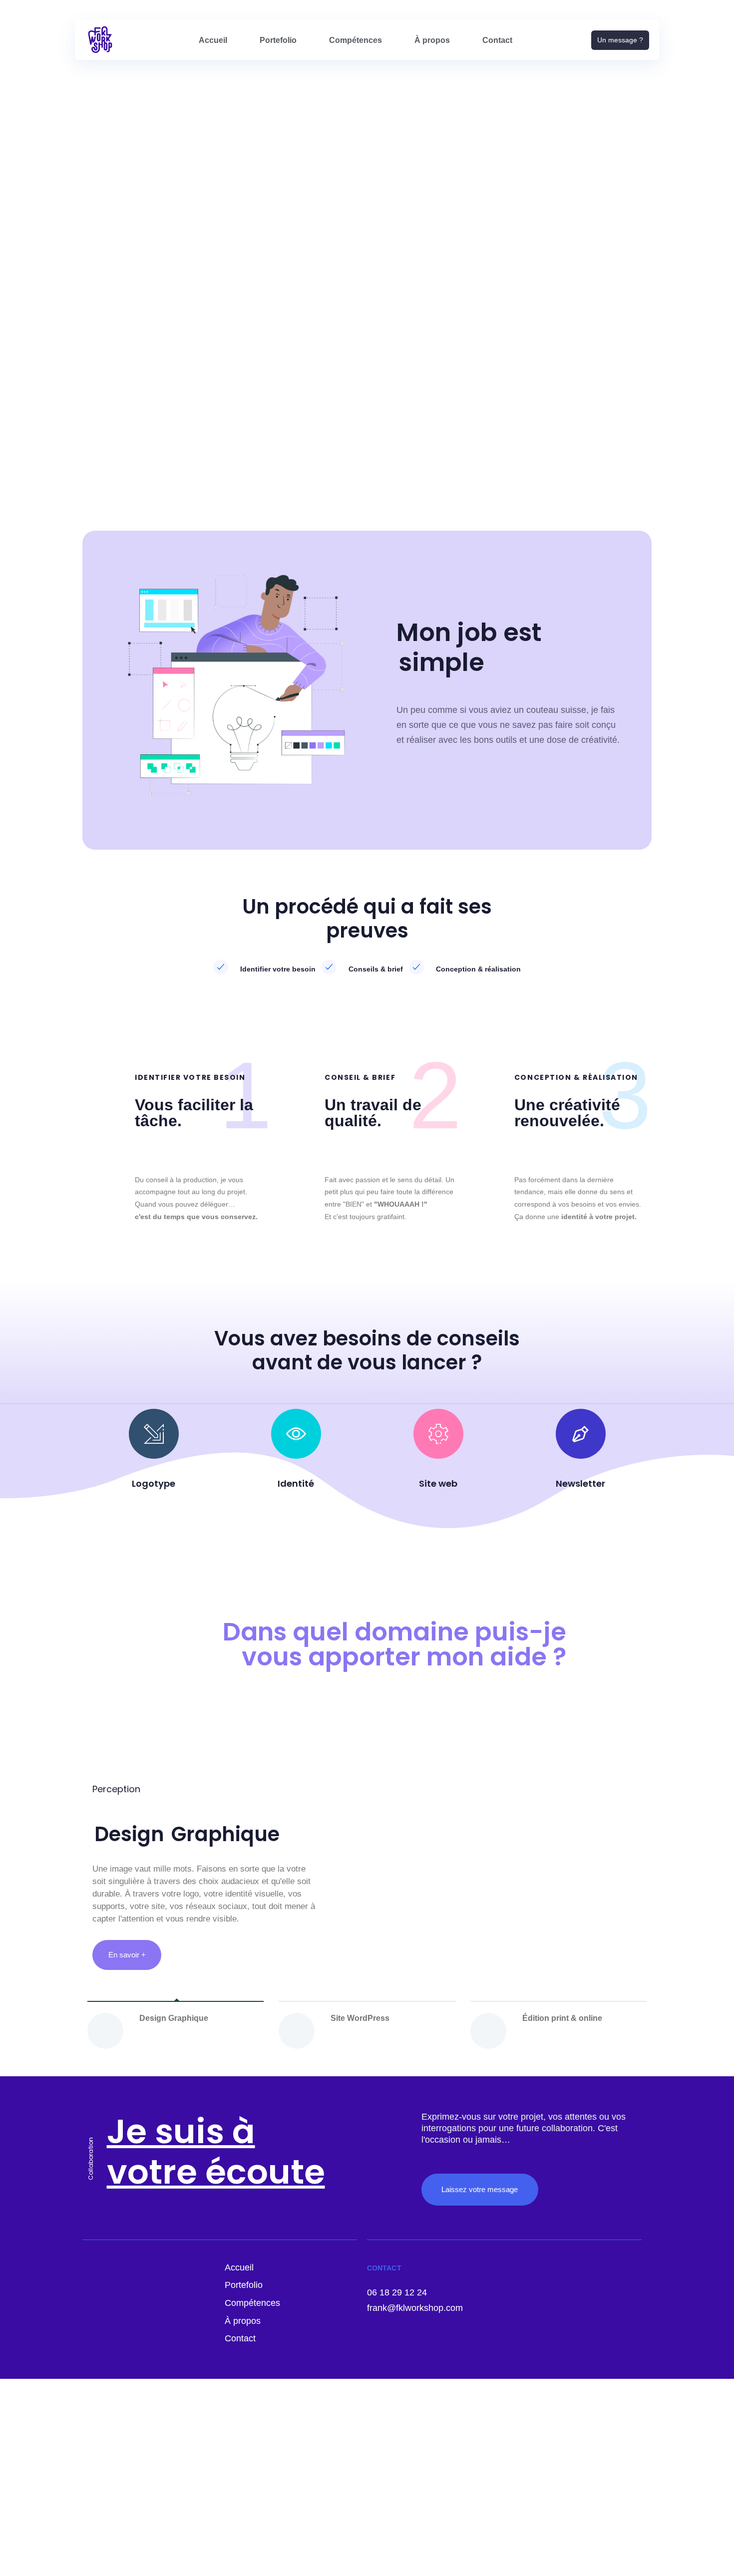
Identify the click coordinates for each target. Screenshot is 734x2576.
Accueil (213, 40)
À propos (432, 40)
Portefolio (278, 40)
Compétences (356, 40)
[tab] (176, 2031)
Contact (497, 40)
